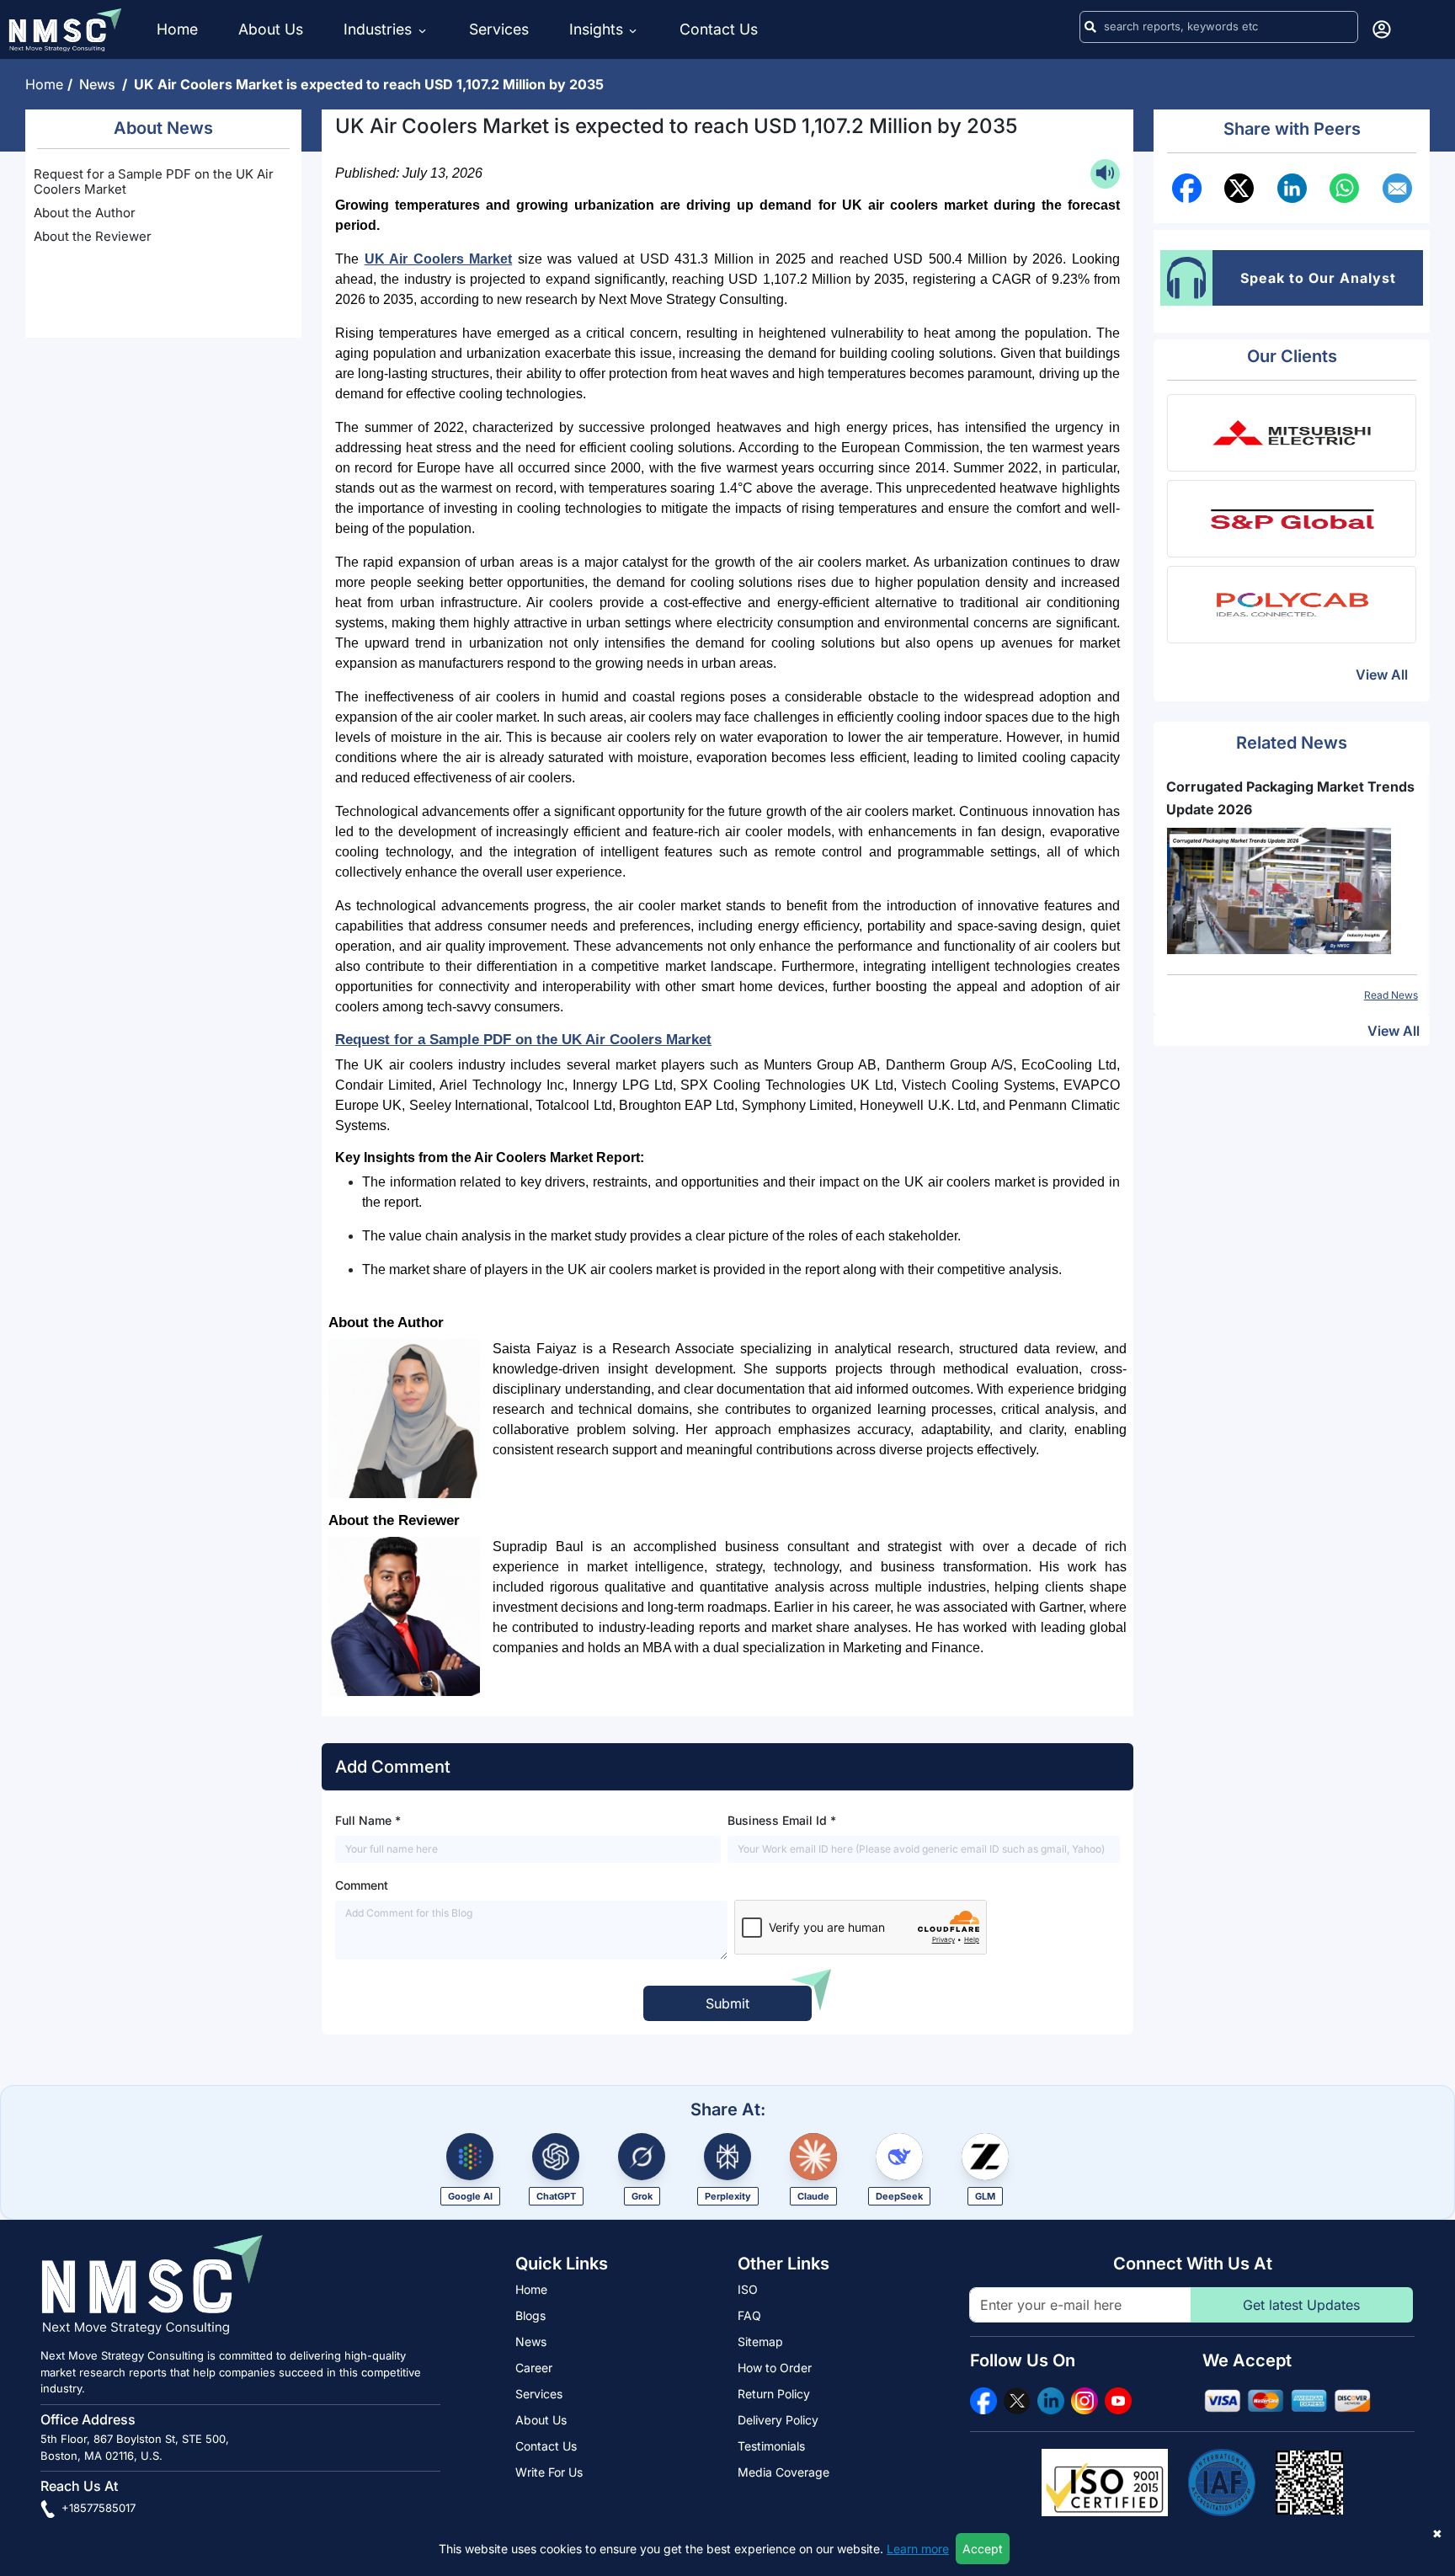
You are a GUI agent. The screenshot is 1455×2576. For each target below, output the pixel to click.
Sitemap (760, 2341)
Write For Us (549, 2472)
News (101, 84)
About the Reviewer (93, 236)
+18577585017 (97, 2508)
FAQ (749, 2315)
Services (499, 29)
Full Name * (368, 1820)
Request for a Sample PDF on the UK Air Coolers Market (154, 181)
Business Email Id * (782, 1820)
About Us (271, 29)
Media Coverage (783, 2472)
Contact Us (719, 29)
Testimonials (771, 2446)
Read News (1391, 995)
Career (534, 2368)
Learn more (918, 2549)
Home (177, 29)
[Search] (1090, 27)
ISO (748, 2289)
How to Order (775, 2368)
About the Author (85, 213)
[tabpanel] (1292, 889)
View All (1382, 675)
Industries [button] (380, 29)
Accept (983, 2549)
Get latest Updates (1301, 2305)
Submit (727, 2003)
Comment (362, 1885)
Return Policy (774, 2394)
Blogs (530, 2315)
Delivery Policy (778, 2420)
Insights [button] (596, 29)
